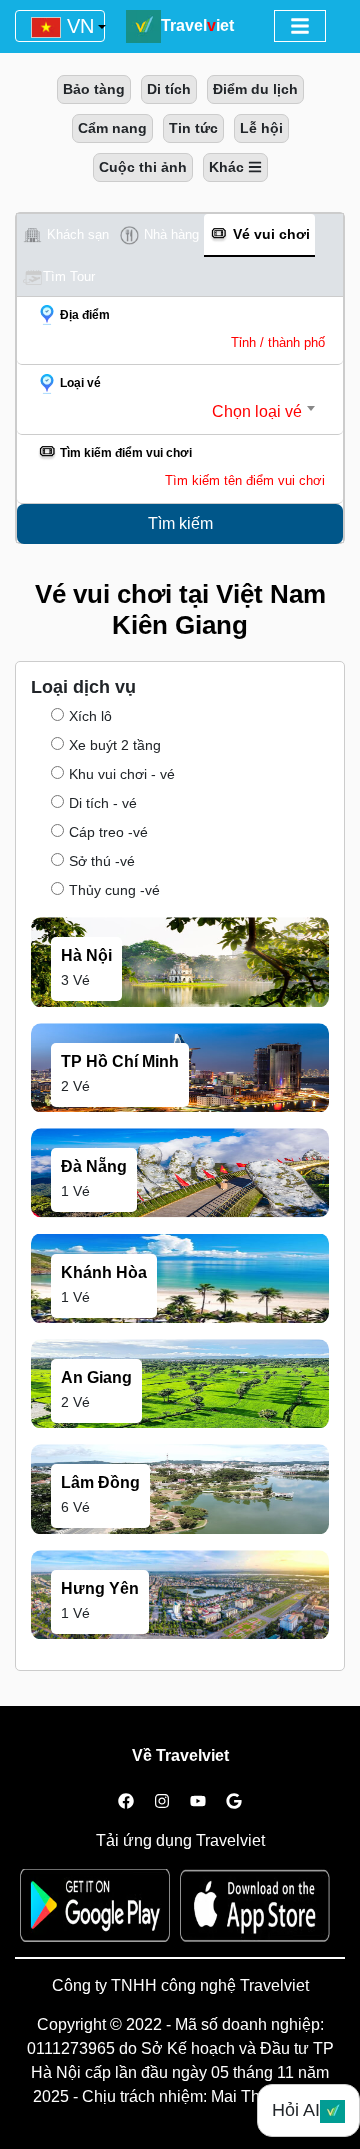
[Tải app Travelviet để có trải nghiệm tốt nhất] (100, 1912)
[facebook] (126, 1802)
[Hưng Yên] (180, 1634)
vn (77, 26)
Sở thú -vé (102, 861)
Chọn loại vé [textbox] (257, 411)
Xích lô (90, 716)
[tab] (65, 235)
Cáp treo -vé (108, 832)
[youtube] (198, 1802)
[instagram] (162, 1802)
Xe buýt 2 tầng (115, 745)
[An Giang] (180, 1423)
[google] (234, 1802)
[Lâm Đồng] (180, 1529)
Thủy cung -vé (114, 890)
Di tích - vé (103, 803)
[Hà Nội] (180, 1002)
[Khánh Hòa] (180, 1318)
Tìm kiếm (180, 523)
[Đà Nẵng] (180, 1213)
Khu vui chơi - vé (122, 774)
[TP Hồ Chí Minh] (180, 1107)
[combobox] (172, 411)
